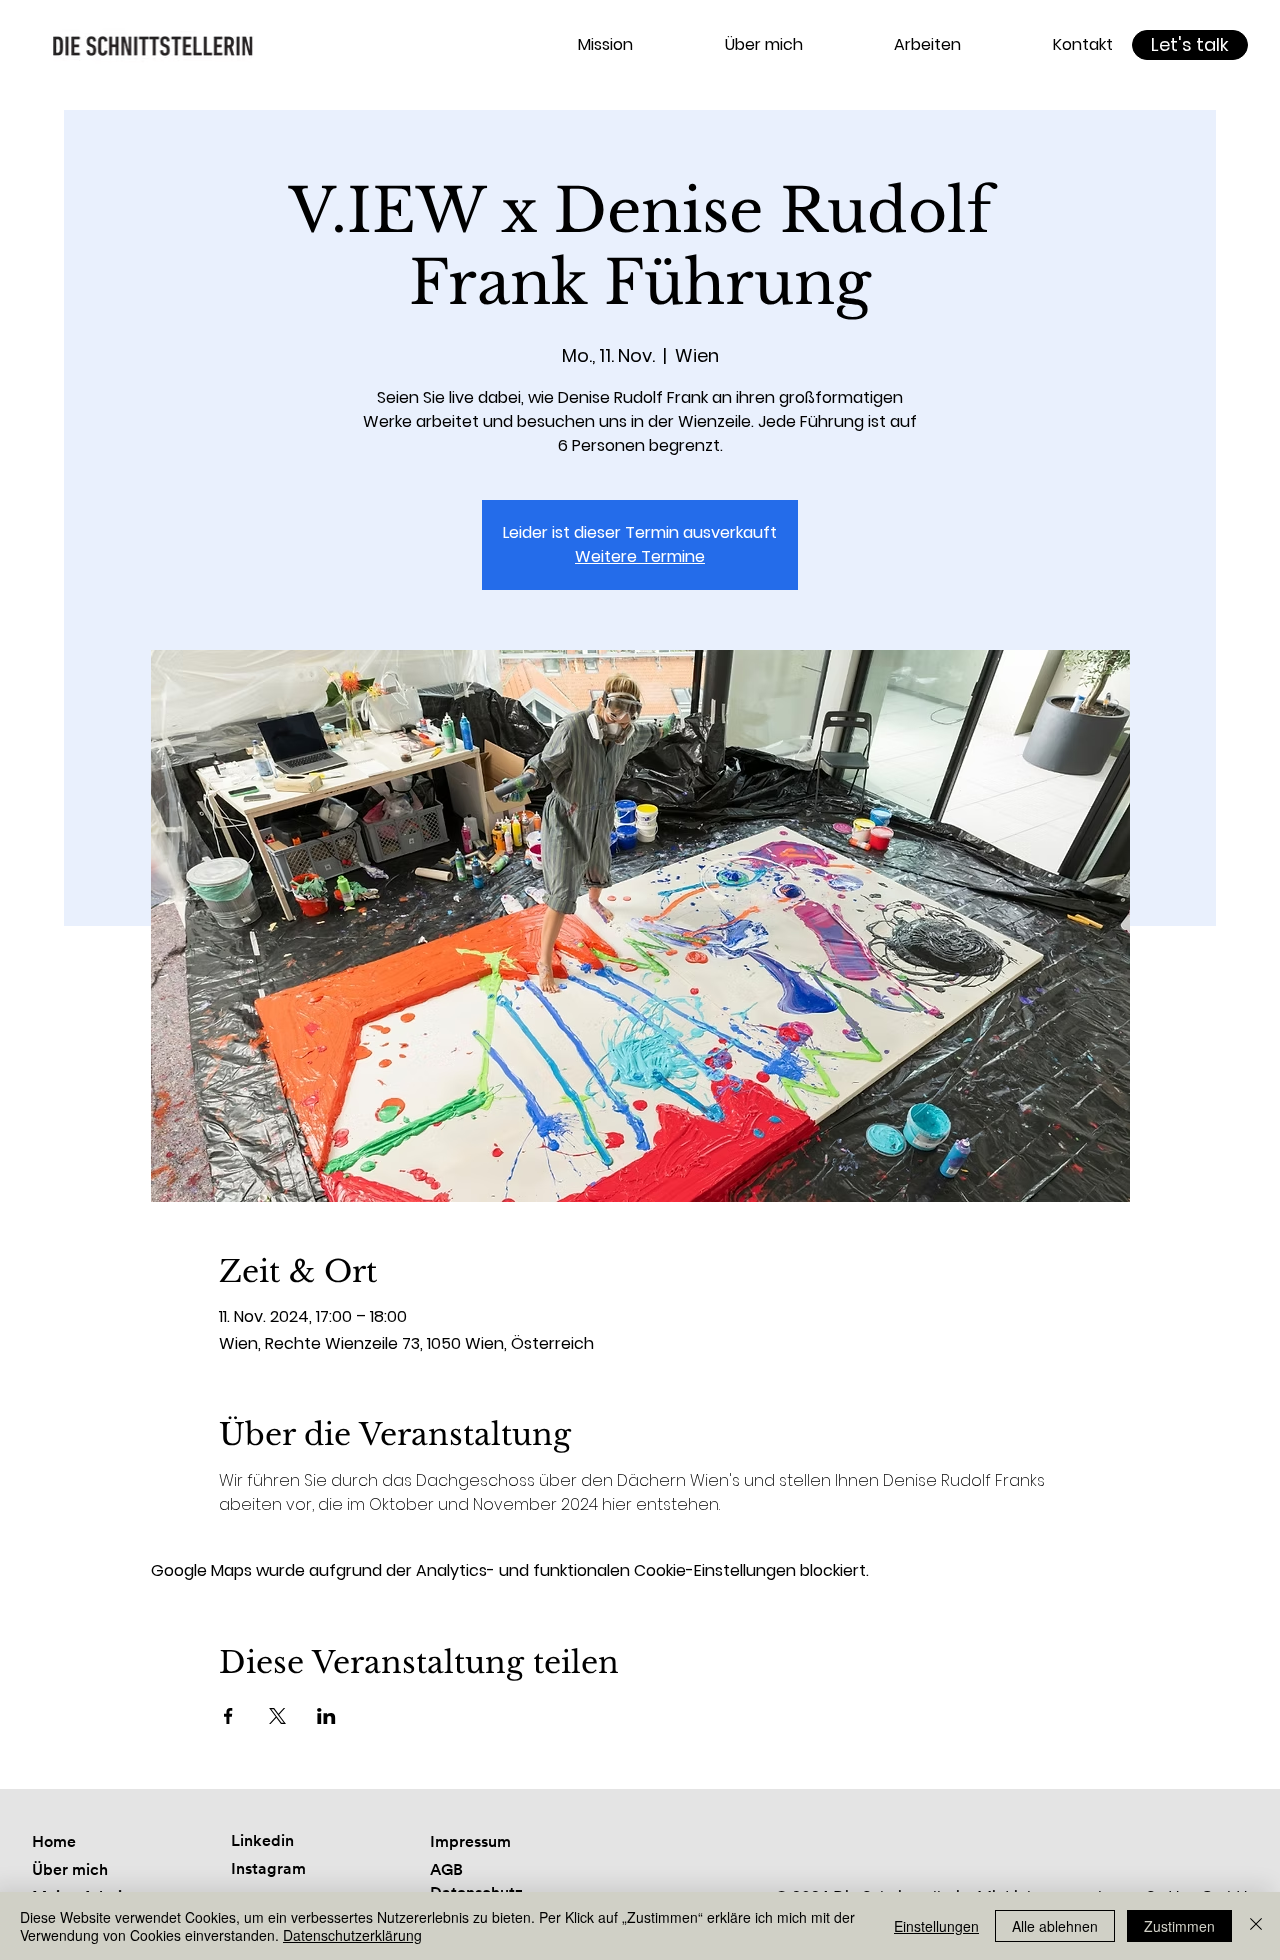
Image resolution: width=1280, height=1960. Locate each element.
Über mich (70, 1869)
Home (54, 1841)
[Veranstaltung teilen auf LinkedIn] (326, 1716)
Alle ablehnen (1055, 1926)
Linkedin (262, 1840)
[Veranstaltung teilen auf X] (277, 1716)
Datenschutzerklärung (352, 1935)
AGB (446, 1869)
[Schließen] (1256, 1926)
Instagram (268, 1868)
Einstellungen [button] (936, 1926)
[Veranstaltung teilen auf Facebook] (228, 1716)
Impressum (470, 1841)
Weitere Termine (640, 556)
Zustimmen (1179, 1926)
